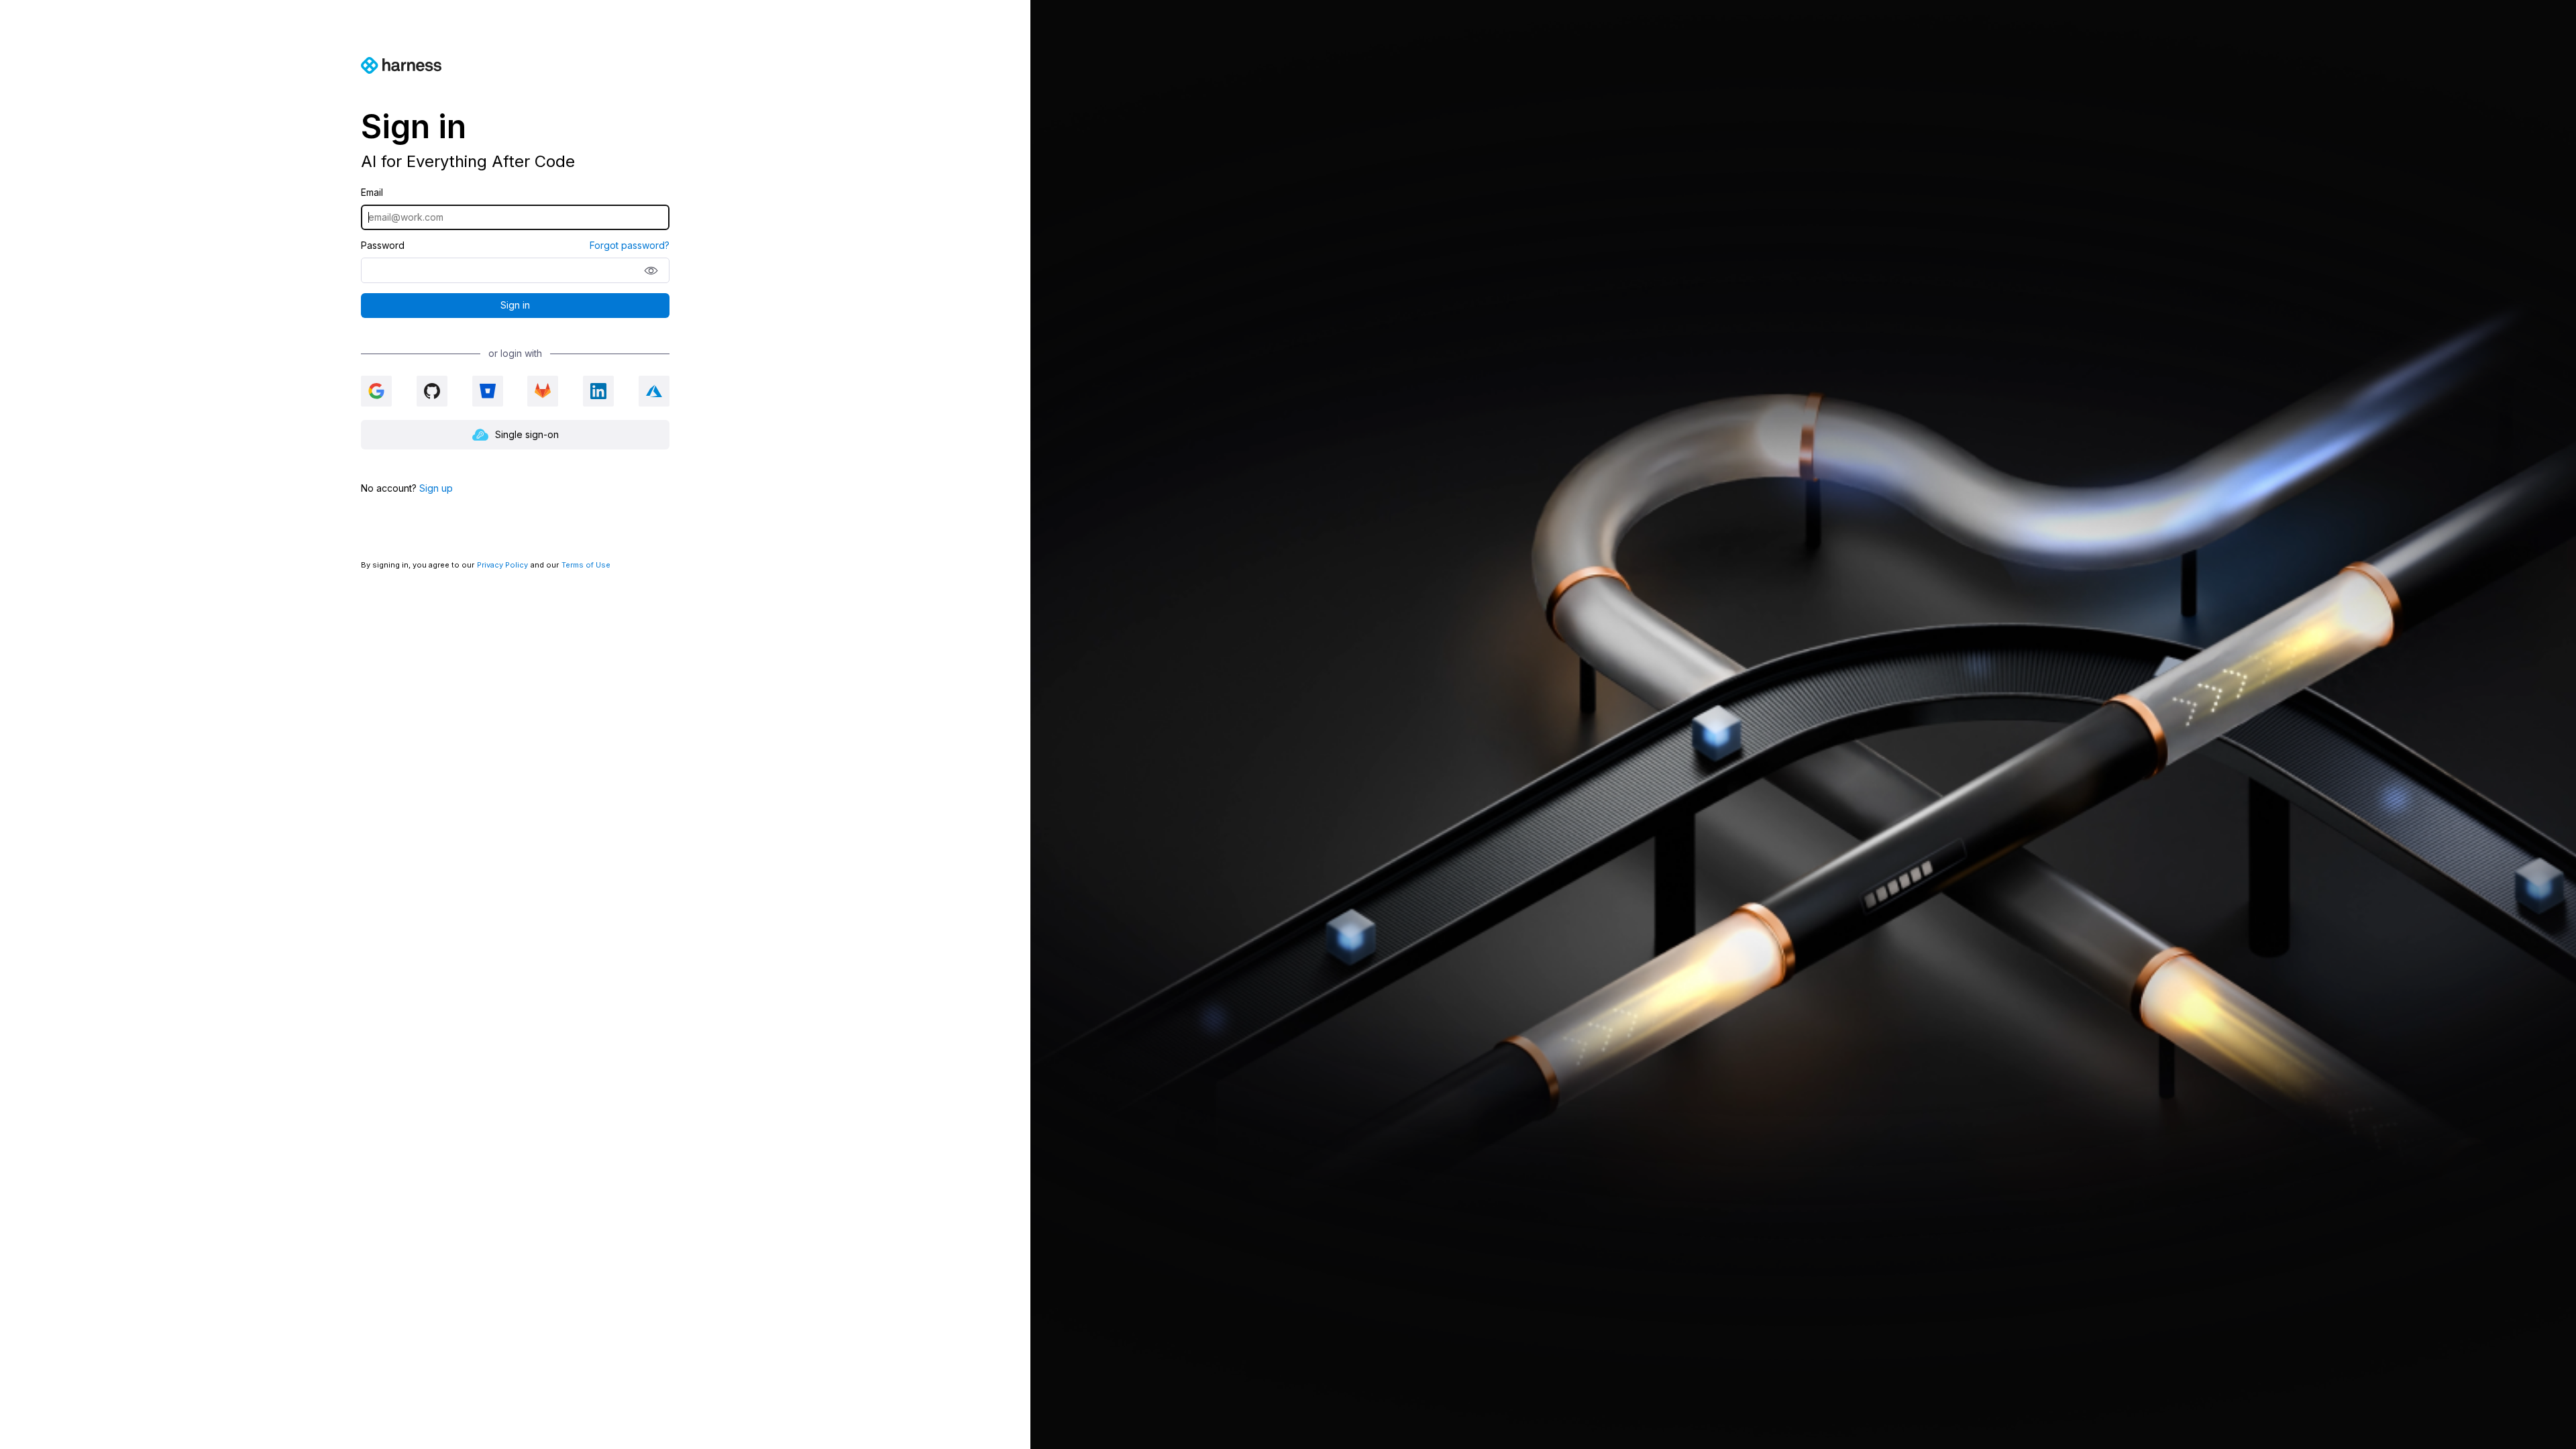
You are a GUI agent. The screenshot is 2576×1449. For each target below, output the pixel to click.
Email (372, 193)
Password (383, 246)
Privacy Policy (502, 565)
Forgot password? (630, 246)
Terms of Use (586, 565)
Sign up (436, 488)
